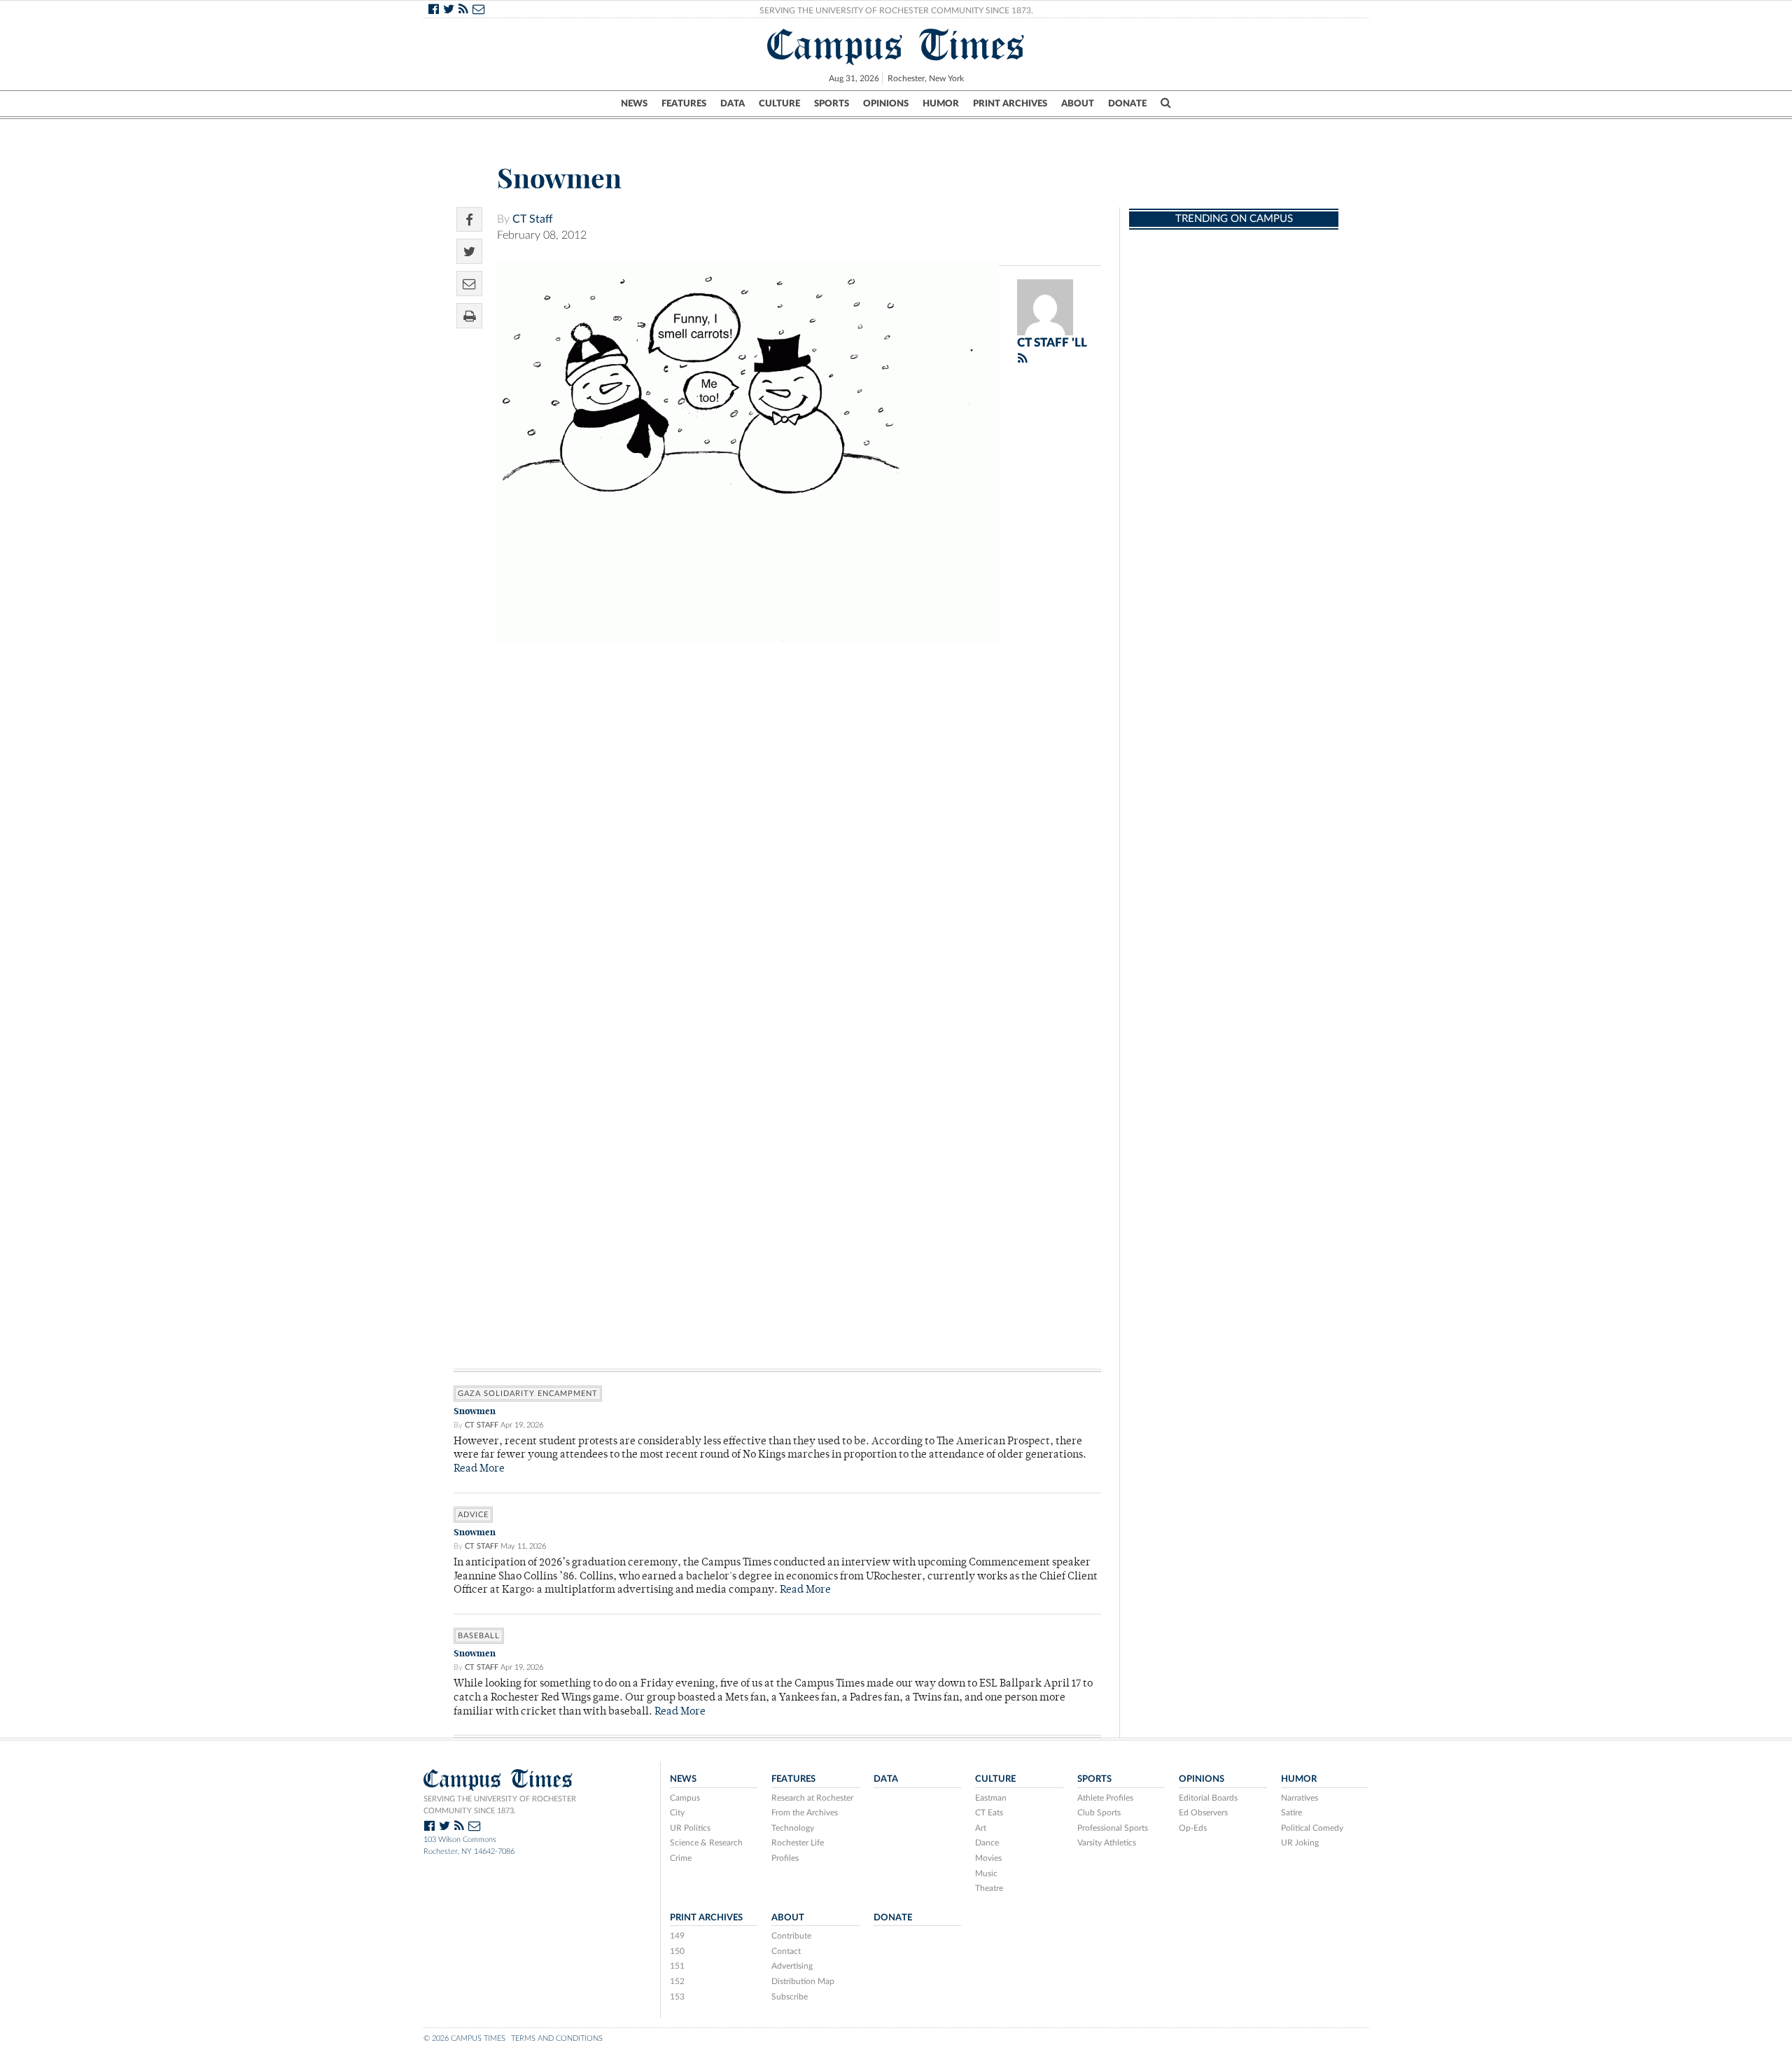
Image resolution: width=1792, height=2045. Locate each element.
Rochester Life (798, 1843)
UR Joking (1300, 1843)
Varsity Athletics (1107, 1843)
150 (677, 1951)
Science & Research (706, 1843)
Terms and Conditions (557, 2038)
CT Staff (533, 219)
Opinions (886, 104)
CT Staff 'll (1052, 343)
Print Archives (1010, 104)
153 (677, 1997)
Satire (1291, 1813)
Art (981, 1828)
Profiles (785, 1858)
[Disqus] (777, 827)
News (634, 104)
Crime (681, 1858)
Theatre (989, 1888)
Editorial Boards (1208, 1798)
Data (733, 104)
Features (684, 104)
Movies (988, 1858)
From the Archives (805, 1813)
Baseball (479, 1636)
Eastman (991, 1798)
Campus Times (896, 45)
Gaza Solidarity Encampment (528, 1394)
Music (986, 1873)
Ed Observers (1203, 1813)
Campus (685, 1798)
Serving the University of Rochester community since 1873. (500, 1805)
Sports (832, 104)
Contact (786, 1951)
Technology (793, 1828)
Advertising (792, 1966)
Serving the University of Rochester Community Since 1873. (896, 11)
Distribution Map (803, 1981)
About (1078, 104)
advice (473, 1515)
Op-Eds (1193, 1828)
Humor (941, 104)
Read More (479, 1469)
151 (677, 1966)
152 (677, 1981)
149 (677, 1936)
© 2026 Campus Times (464, 2038)
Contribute (791, 1936)
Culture (779, 104)
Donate (1127, 104)
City (677, 1813)
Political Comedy (1312, 1828)
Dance (987, 1843)
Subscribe (790, 1997)
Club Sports (1099, 1813)
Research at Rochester (812, 1798)
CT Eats (989, 1813)
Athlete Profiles (1105, 1798)
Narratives (1300, 1798)
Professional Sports (1113, 1828)
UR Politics (690, 1828)
